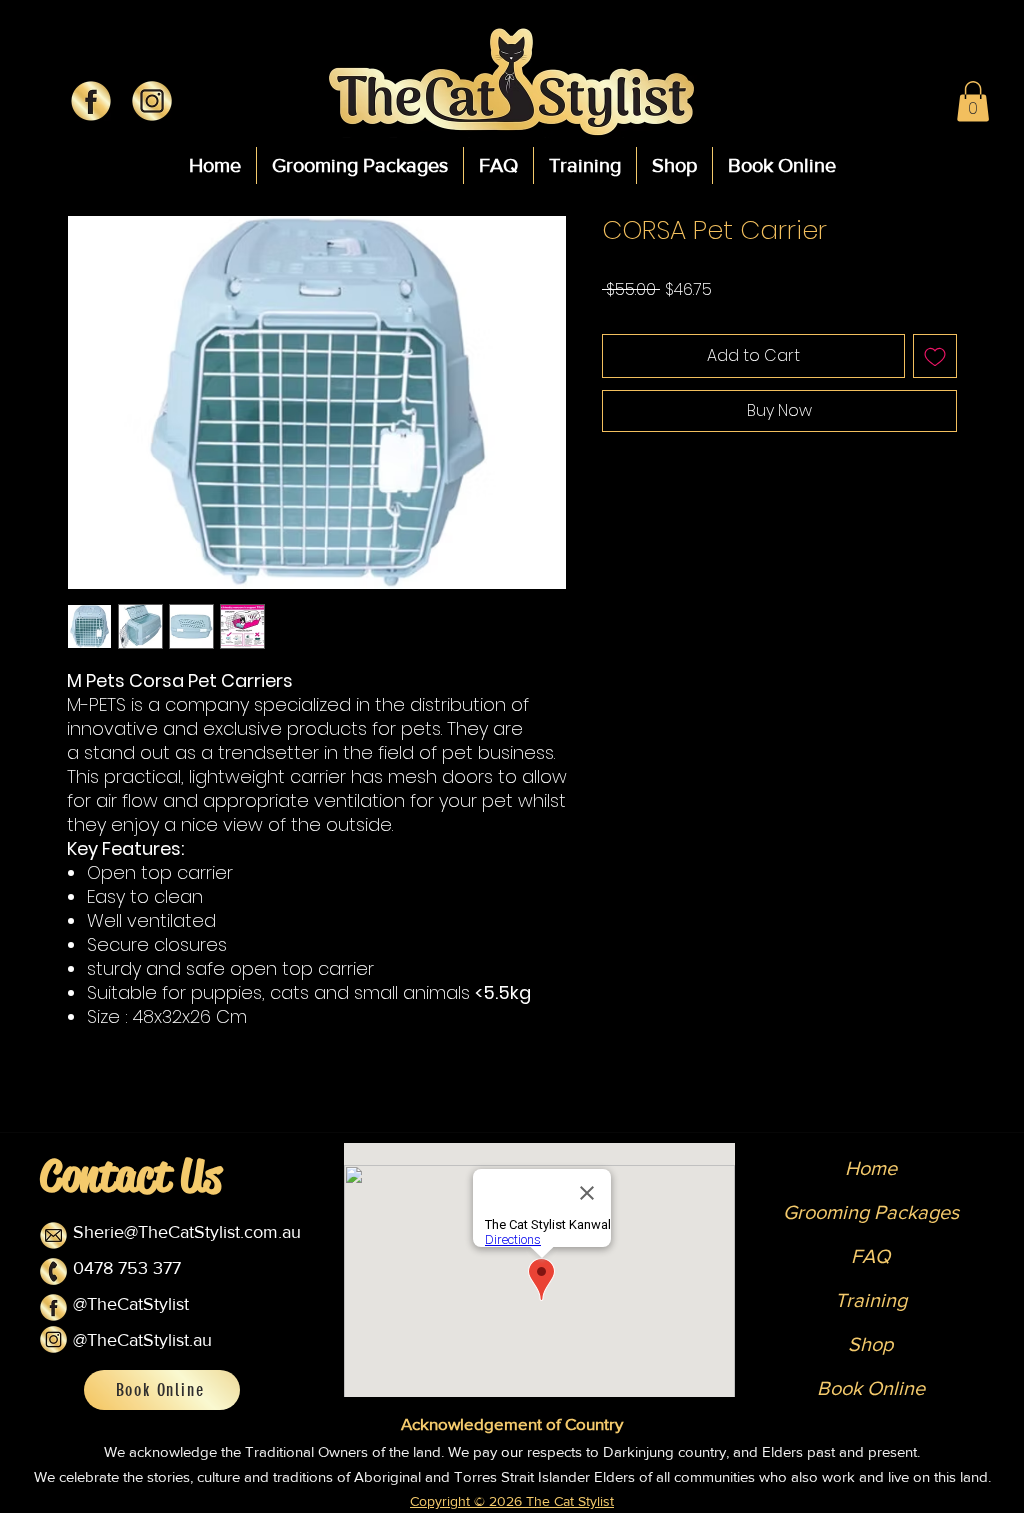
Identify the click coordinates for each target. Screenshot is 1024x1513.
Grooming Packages (871, 1212)
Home (871, 1168)
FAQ (870, 1256)
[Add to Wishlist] (935, 356)
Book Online (871, 1388)
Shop (870, 1344)
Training (871, 1300)
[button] (973, 101)
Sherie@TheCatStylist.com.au (187, 1232)
